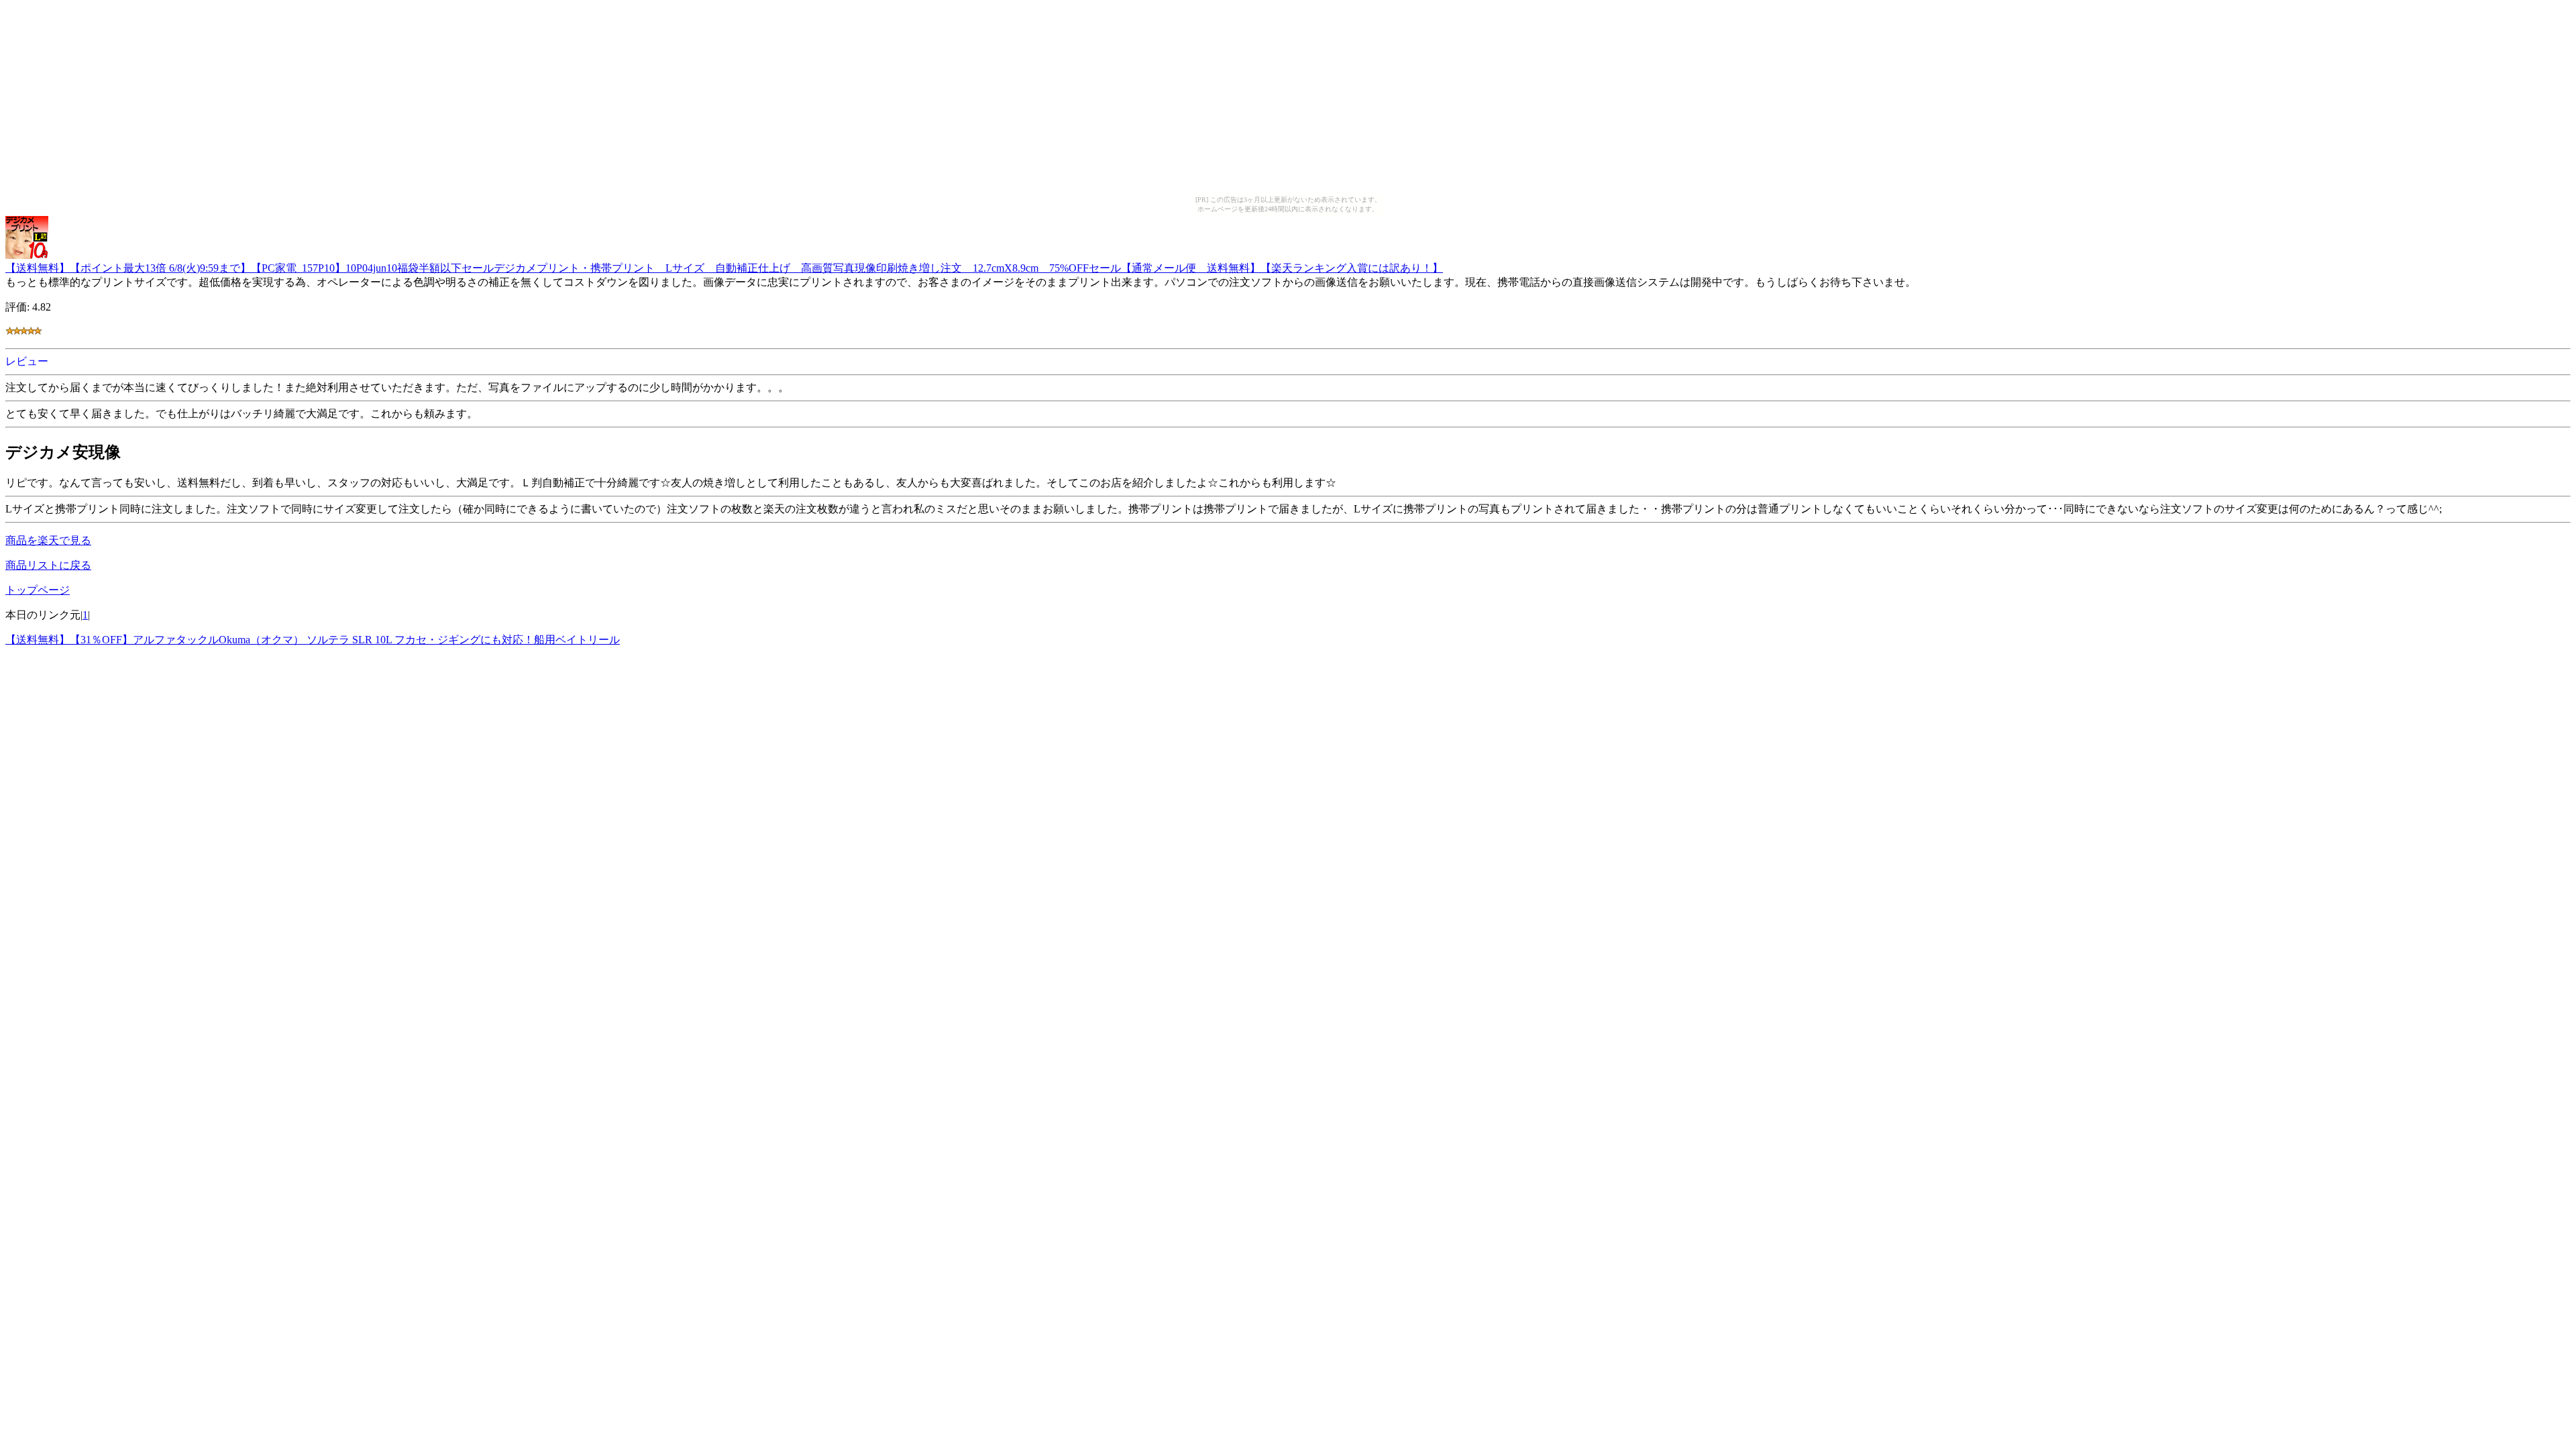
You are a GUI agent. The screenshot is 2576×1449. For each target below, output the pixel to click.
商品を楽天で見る (48, 540)
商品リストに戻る (48, 565)
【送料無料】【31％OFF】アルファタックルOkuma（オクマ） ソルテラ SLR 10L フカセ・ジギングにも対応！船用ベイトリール (313, 640)
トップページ (38, 590)
